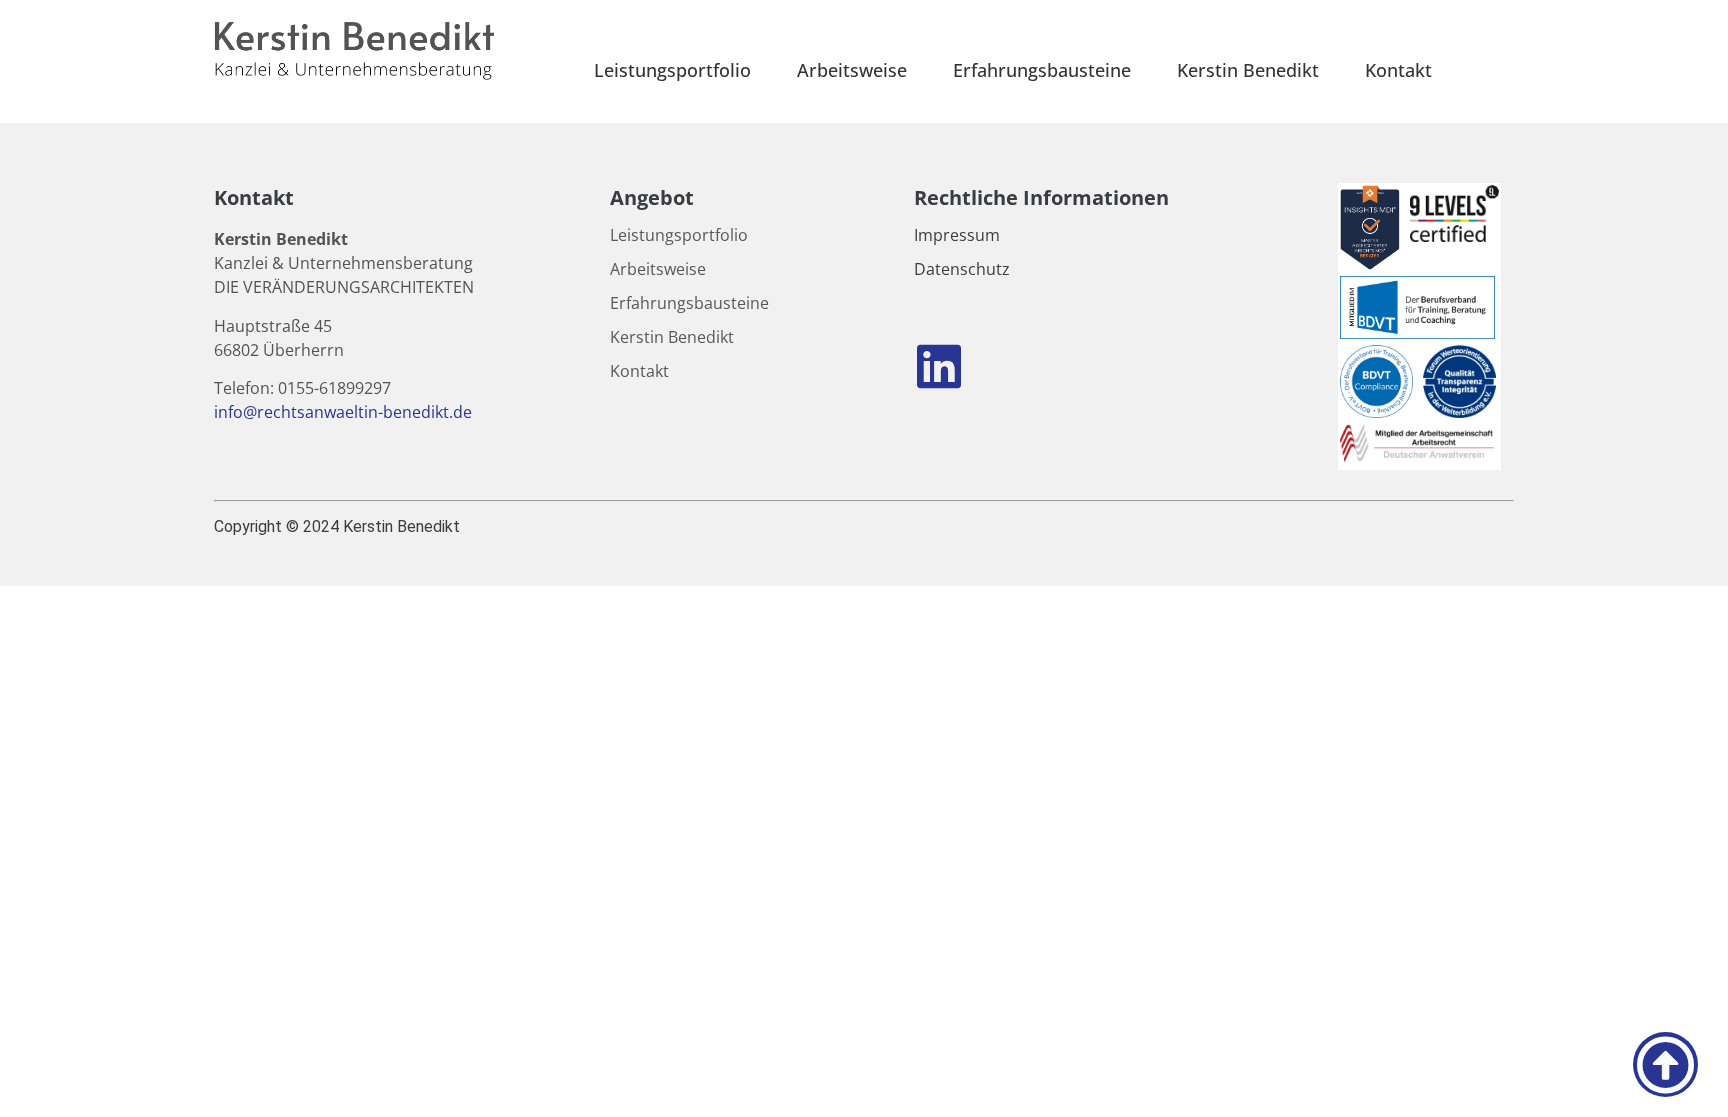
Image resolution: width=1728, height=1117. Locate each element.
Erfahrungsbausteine (1042, 70)
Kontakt (1398, 70)
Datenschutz (962, 269)
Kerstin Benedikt (1248, 70)
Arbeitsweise (852, 70)
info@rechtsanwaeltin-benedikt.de (345, 412)
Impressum (957, 235)
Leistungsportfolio (672, 70)
